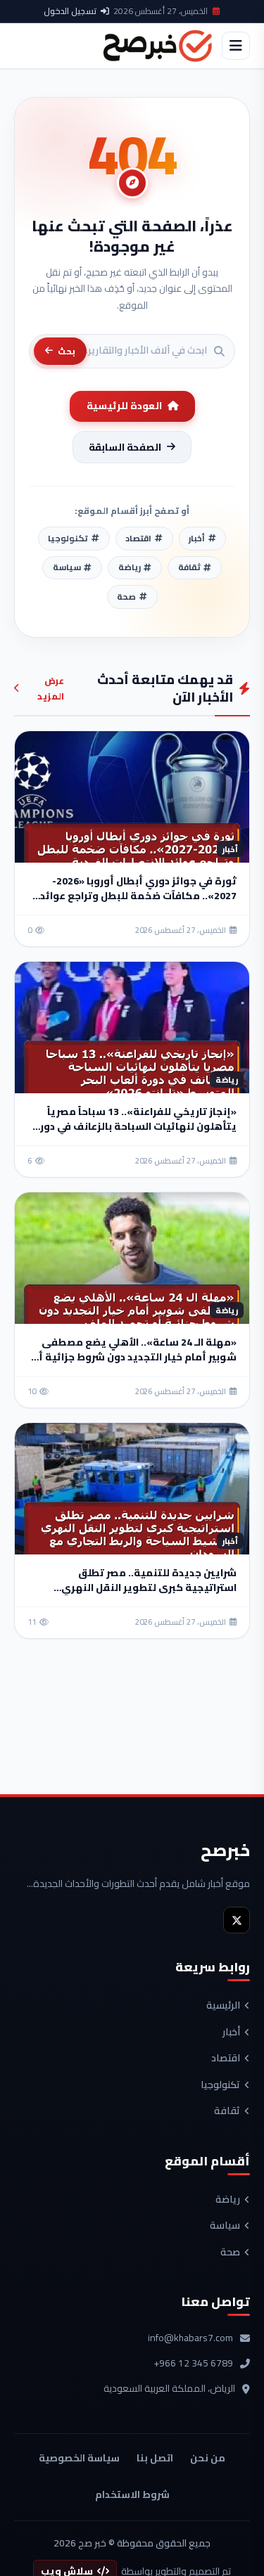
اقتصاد (226, 2059)
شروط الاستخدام (132, 2494)
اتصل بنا (155, 2458)
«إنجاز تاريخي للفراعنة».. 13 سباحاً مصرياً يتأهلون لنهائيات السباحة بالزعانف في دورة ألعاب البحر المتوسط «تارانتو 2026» (135, 1126)
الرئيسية (223, 2006)
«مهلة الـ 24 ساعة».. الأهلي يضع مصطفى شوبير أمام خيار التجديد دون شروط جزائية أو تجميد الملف (134, 1357)
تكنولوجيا (220, 2085)
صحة (230, 2253)
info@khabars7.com (190, 2338)
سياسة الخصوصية (79, 2458)
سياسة (225, 2226)
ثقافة (227, 2111)
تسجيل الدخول (70, 11)
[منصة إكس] (237, 1920)
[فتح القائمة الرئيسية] (236, 46)
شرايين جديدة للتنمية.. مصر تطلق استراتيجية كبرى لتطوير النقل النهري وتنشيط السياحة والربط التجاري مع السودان (134, 1588)
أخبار (231, 2033)
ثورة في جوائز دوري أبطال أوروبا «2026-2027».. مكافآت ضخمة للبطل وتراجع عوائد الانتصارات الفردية (138, 896)
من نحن (208, 2458)
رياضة (228, 2200)
